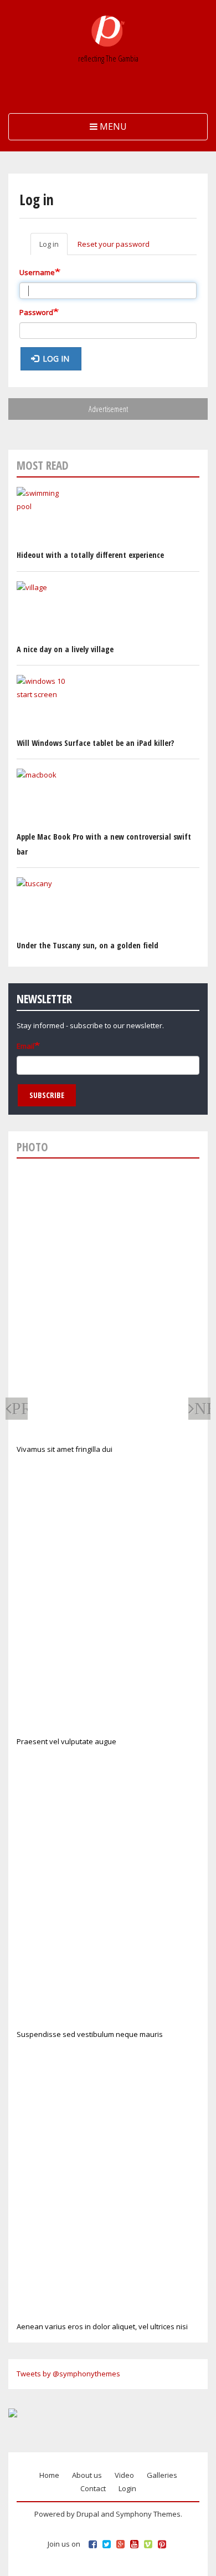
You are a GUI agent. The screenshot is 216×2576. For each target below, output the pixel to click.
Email (25, 1046)
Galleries (162, 2475)
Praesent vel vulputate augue (66, 1741)
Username (37, 272)
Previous (20, 1408)
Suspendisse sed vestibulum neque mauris (90, 2034)
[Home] (108, 31)
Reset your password (114, 244)
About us (87, 2475)
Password (36, 312)
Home (49, 2475)
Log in (53, 247)
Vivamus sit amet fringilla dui (65, 1449)
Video (124, 2475)
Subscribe (47, 1095)
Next (202, 1408)
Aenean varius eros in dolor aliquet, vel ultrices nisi (102, 2326)
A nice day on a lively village (65, 649)
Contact (93, 2488)
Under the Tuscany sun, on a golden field (88, 945)
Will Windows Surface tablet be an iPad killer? (95, 743)
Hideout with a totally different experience (90, 555)
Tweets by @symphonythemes (68, 2374)
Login (127, 2488)
